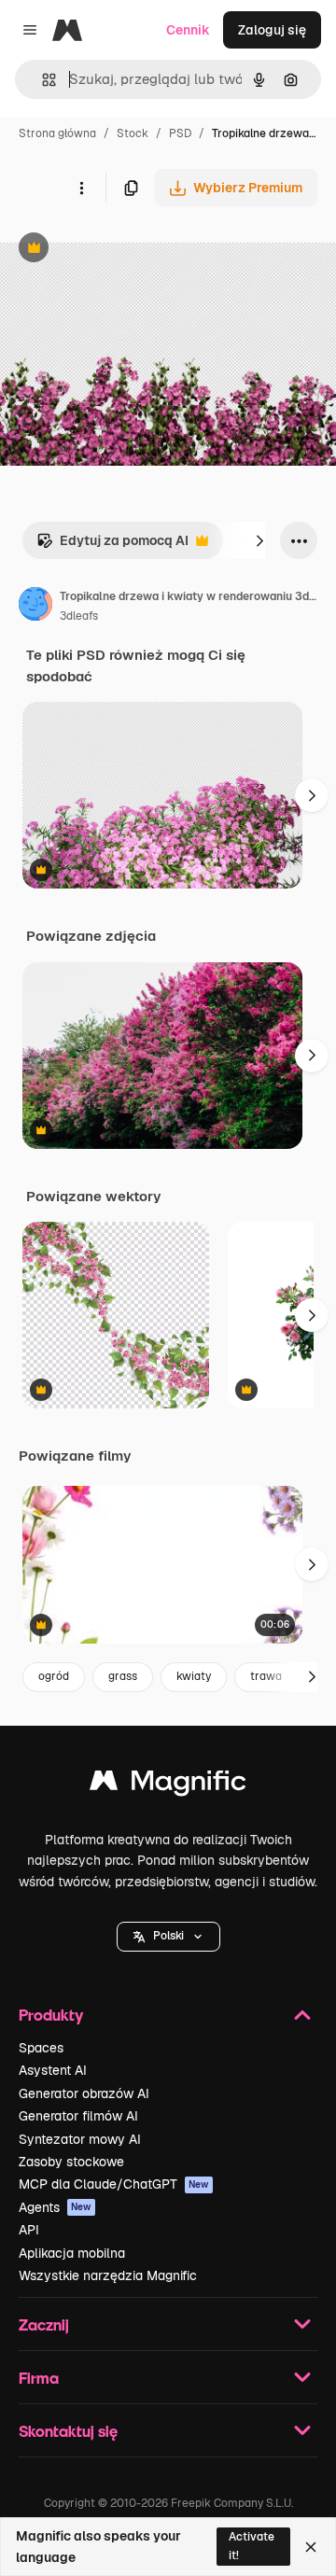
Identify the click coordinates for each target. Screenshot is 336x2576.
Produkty (51, 2015)
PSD (180, 133)
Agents (55, 2207)
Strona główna (57, 133)
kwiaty (194, 1676)
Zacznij (44, 2324)
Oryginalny (129, 250)
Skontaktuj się (68, 2431)
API (29, 2230)
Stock (133, 133)
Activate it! (252, 2546)
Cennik (188, 30)
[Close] (311, 2547)
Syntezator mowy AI (80, 2139)
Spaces (41, 2048)
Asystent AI (53, 2070)
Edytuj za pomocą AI (112, 546)
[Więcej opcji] (81, 188)
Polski (168, 1936)
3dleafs (79, 616)
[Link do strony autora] (35, 607)
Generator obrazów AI (84, 2093)
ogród (54, 1676)
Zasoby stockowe (71, 2162)
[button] (168, 1937)
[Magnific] (168, 1785)
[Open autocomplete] (42, 80)
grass (123, 1676)
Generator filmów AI (78, 2116)
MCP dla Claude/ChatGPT (114, 2184)
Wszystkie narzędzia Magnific (108, 2275)
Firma (39, 2378)
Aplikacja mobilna (72, 2253)
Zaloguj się (272, 30)
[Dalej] (259, 540)
